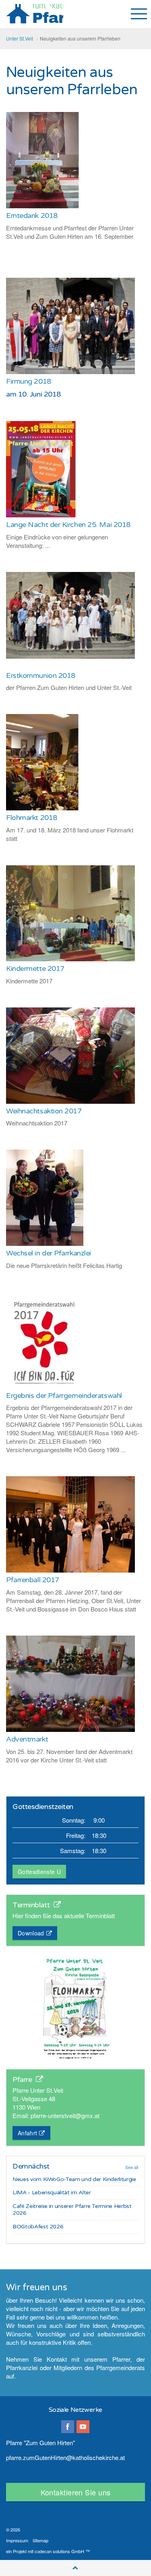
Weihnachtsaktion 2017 (44, 1111)
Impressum (17, 2540)
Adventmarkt (27, 1739)
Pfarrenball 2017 (33, 1580)
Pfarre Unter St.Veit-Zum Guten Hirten (35, 14)
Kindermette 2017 (35, 969)
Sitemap (40, 2540)
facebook (68, 2427)
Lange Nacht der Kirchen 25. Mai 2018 (68, 525)
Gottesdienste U (39, 1872)
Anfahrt (27, 2133)
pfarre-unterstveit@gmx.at (65, 2115)
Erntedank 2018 (32, 216)
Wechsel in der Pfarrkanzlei (49, 1253)
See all (132, 2167)
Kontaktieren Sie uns (76, 2492)
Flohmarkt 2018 (32, 818)
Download (31, 1933)
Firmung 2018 (29, 381)
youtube (83, 2427)
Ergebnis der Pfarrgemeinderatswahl (64, 1396)
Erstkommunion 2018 (41, 676)
